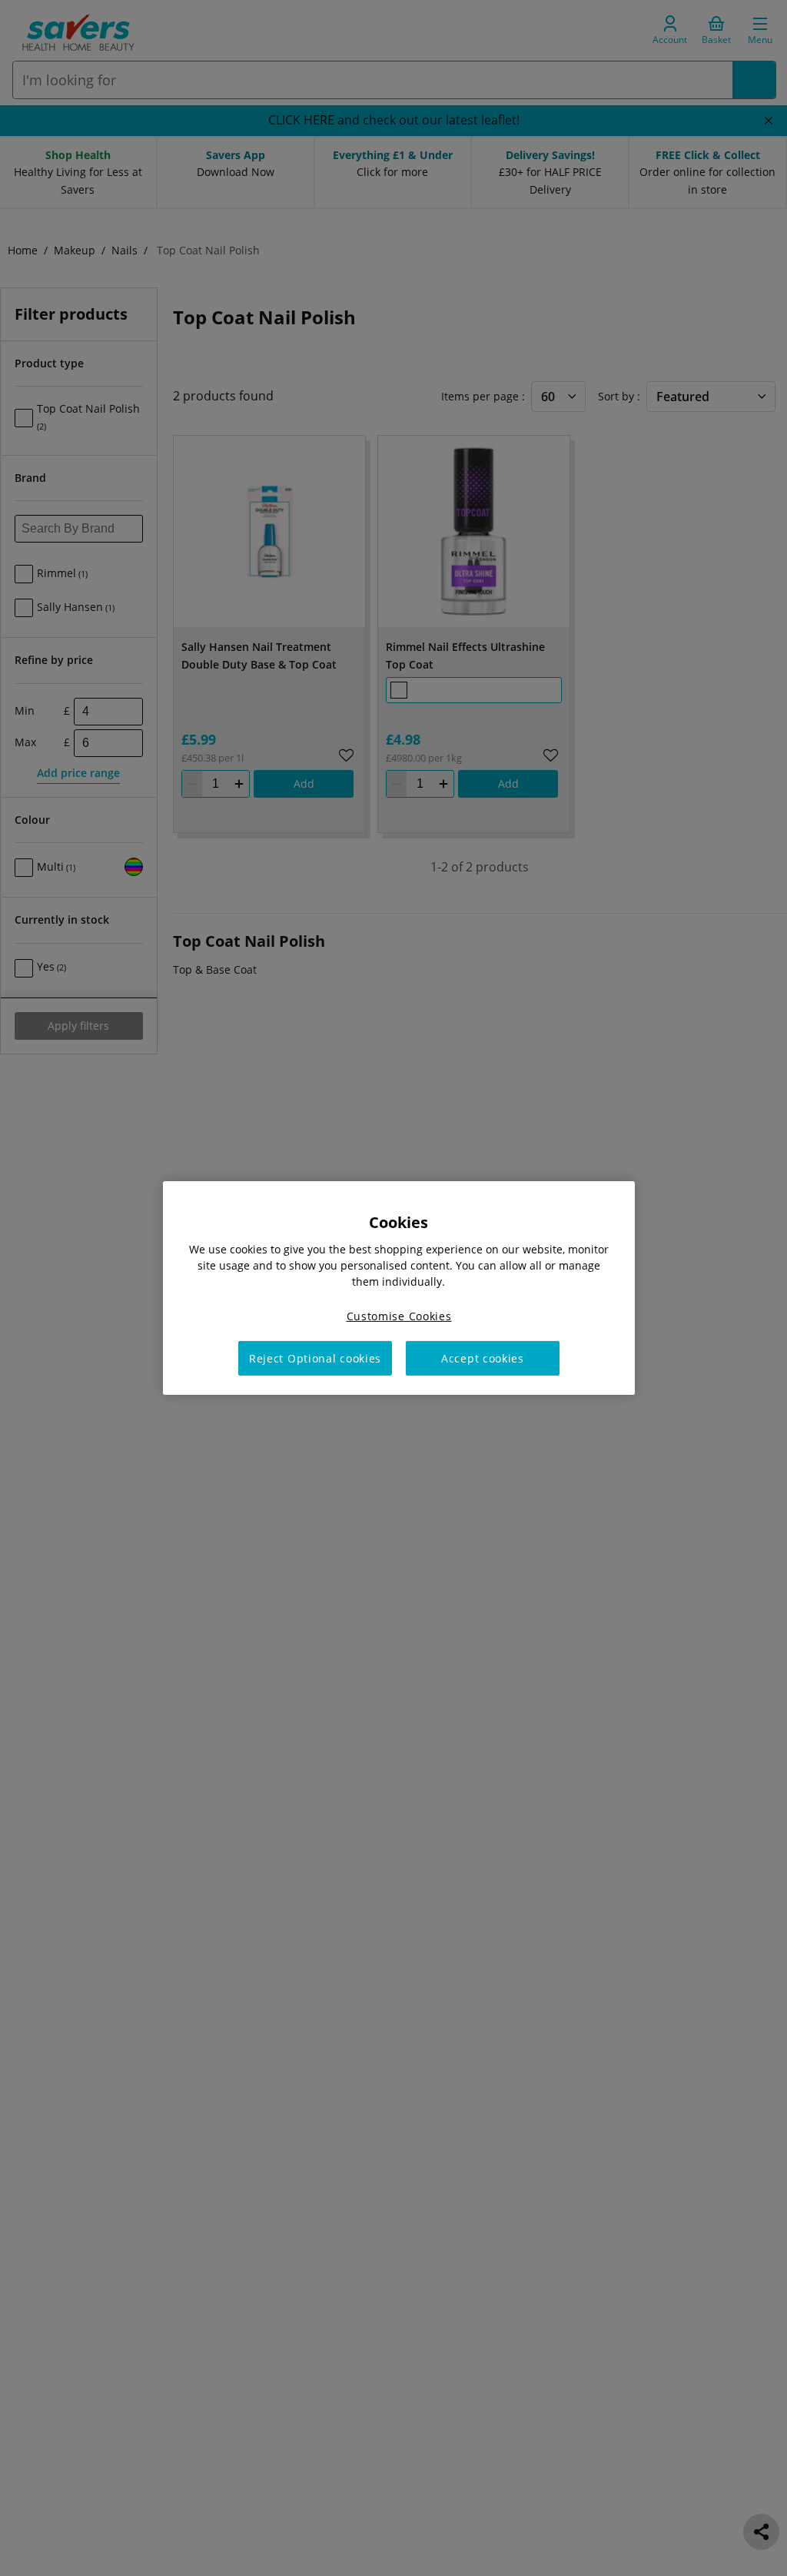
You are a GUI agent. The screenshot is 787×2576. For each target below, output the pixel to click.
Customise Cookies (399, 1316)
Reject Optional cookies (315, 1358)
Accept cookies (483, 1358)
